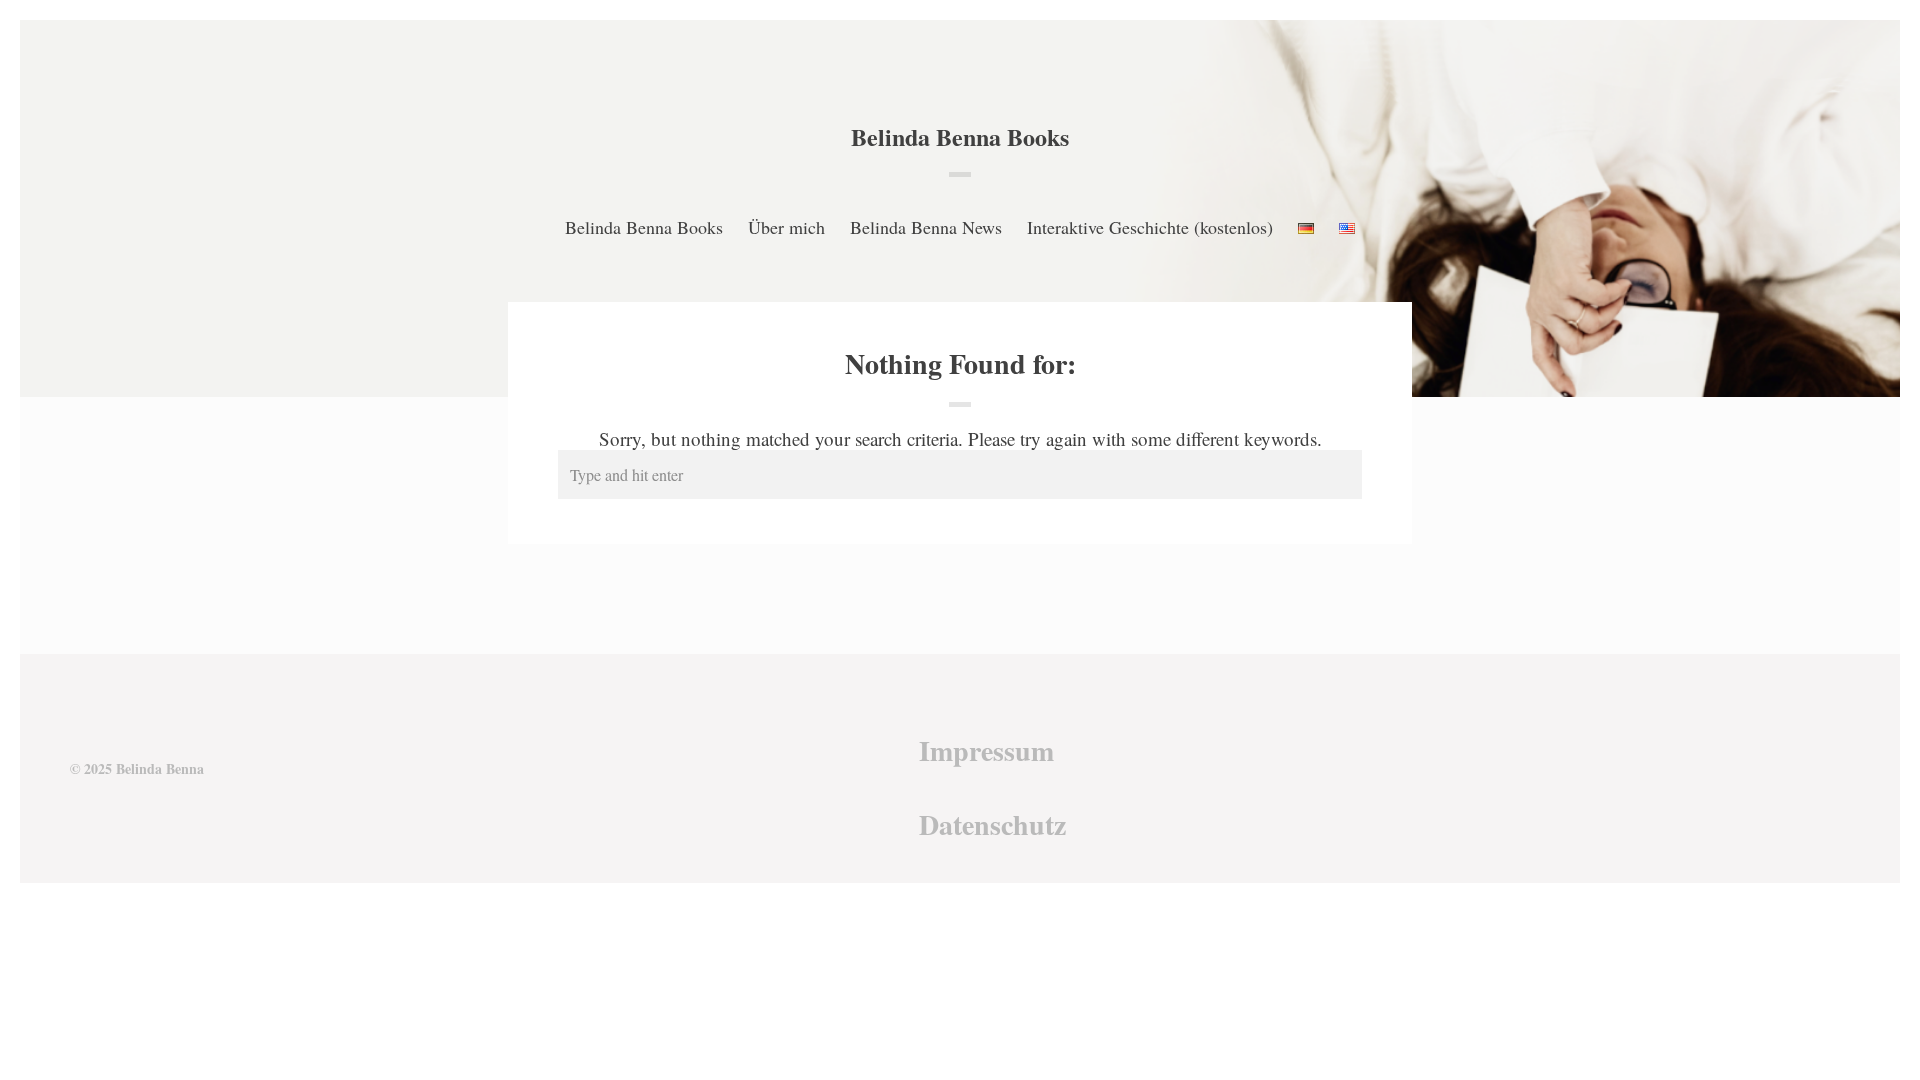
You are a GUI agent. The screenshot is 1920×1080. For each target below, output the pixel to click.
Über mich (786, 227)
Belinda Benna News (926, 227)
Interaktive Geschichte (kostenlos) (1150, 227)
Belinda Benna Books (960, 136)
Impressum (986, 750)
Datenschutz (992, 824)
